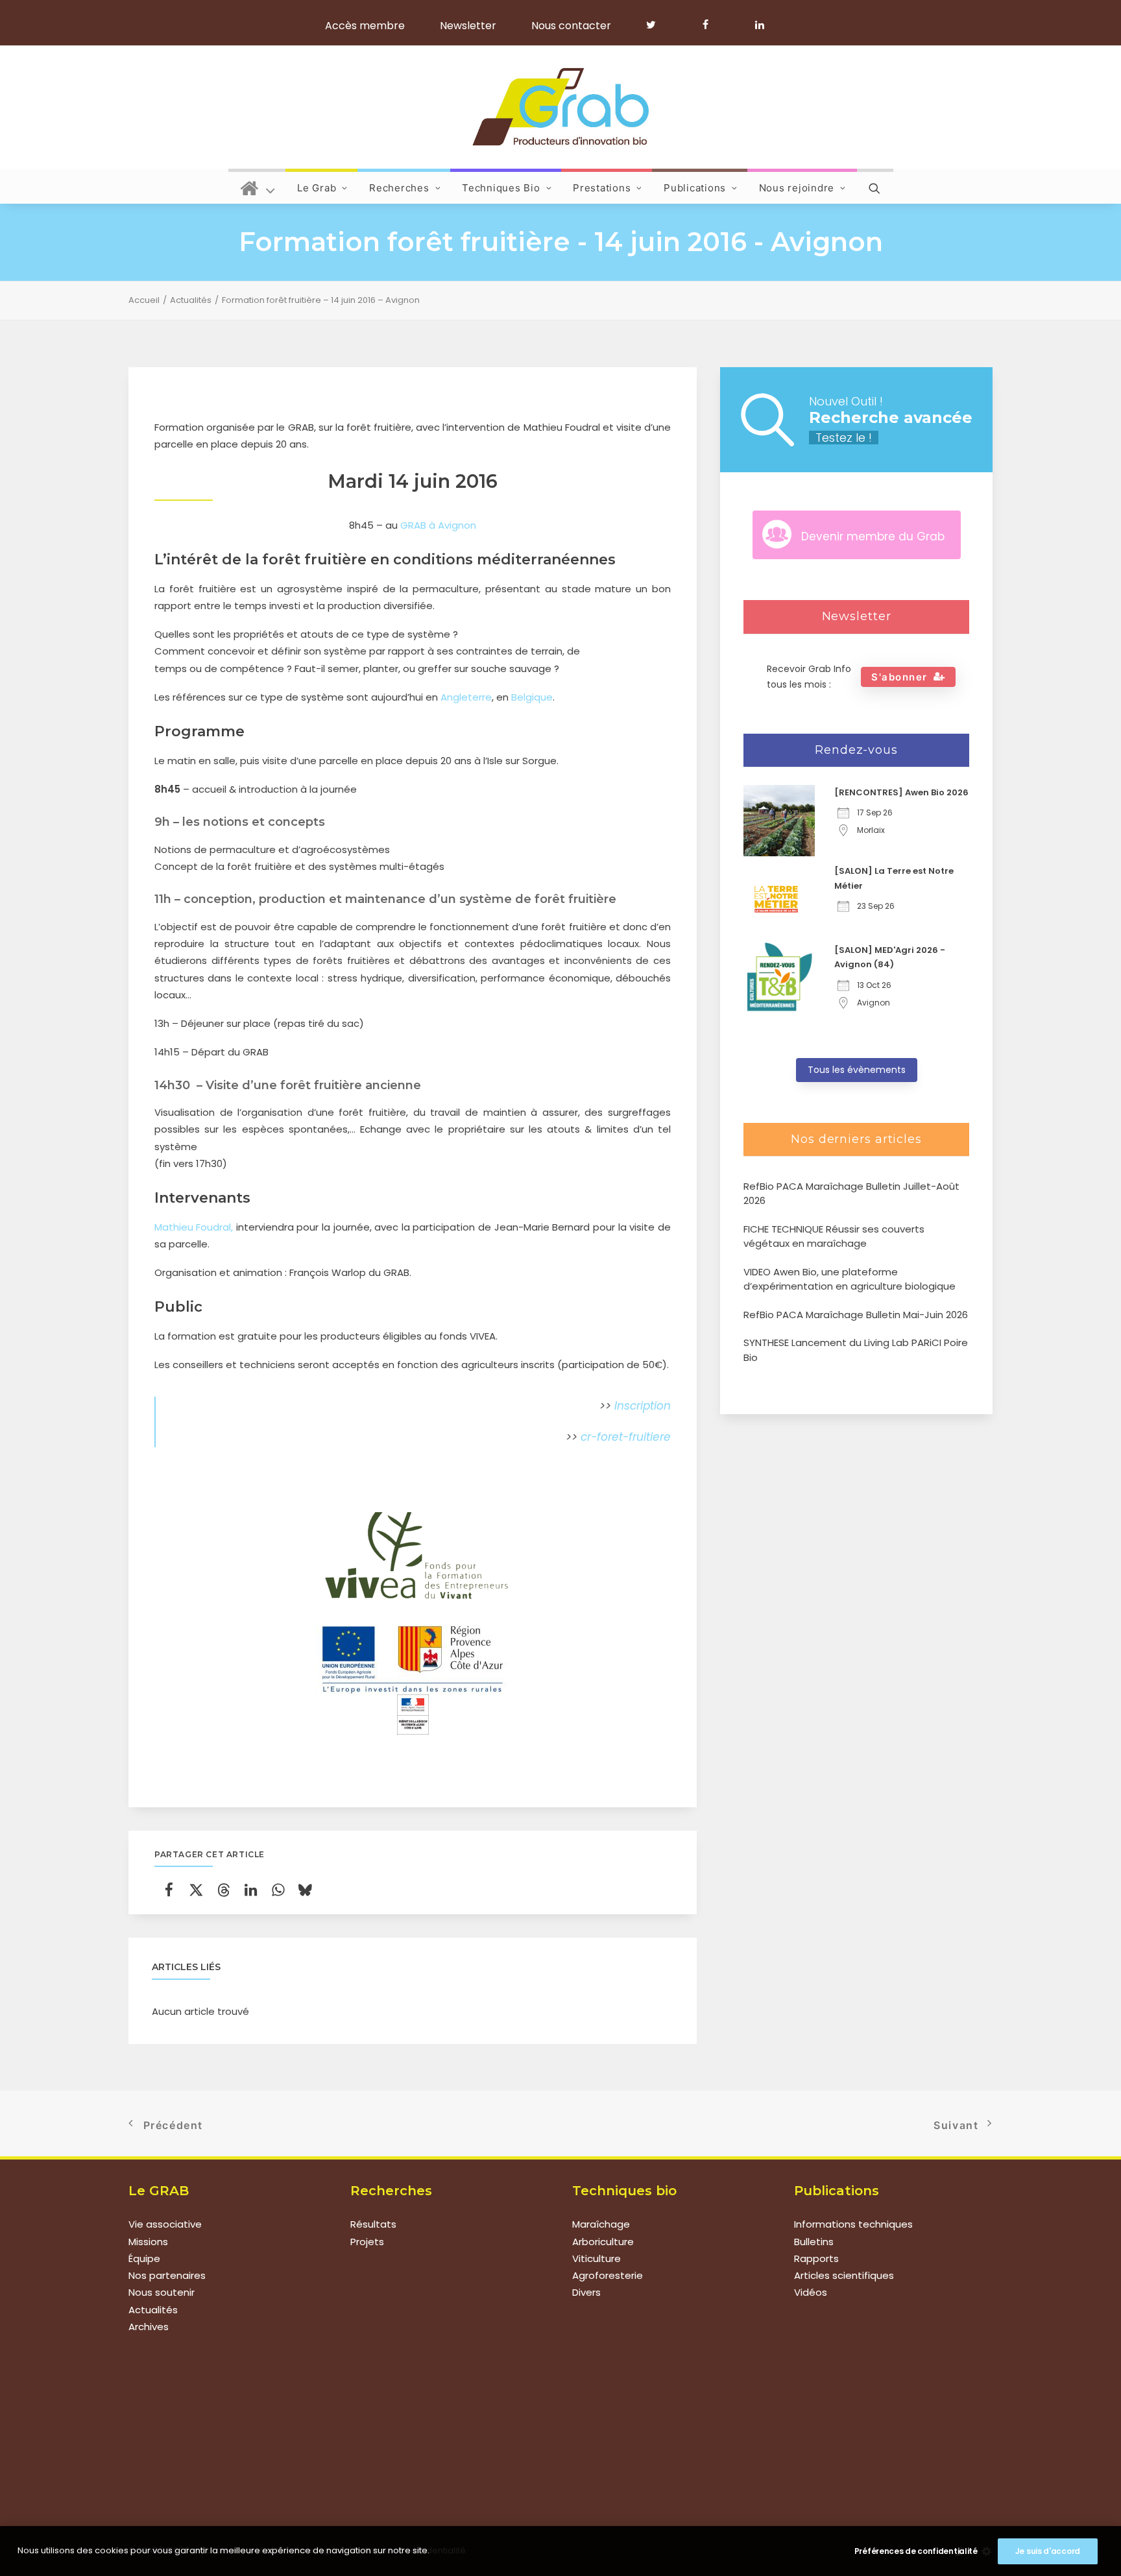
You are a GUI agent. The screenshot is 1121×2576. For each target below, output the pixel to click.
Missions (148, 2242)
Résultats (373, 2224)
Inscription (643, 1406)
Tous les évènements (857, 1070)
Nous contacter (571, 26)
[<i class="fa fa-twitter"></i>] (657, 25)
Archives (149, 2327)
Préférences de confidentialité (916, 2551)
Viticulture (597, 2258)
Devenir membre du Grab (873, 536)
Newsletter (468, 26)
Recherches (399, 188)
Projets (367, 2242)
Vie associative (165, 2224)
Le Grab (317, 188)
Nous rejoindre (797, 188)
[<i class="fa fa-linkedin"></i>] (757, 25)
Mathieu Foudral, (194, 1227)
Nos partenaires (167, 2275)
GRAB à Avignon (438, 525)
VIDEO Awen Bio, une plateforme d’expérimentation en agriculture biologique (850, 1279)
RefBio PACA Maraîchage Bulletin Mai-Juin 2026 (856, 1315)
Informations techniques (853, 2224)
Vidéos (811, 2292)
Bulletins (814, 2242)
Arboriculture (603, 2242)
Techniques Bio (501, 188)
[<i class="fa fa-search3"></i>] (875, 186)
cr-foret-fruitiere (626, 1437)
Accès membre (365, 26)
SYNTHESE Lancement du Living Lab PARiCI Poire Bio (856, 1350)
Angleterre (466, 697)
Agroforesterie (608, 2275)
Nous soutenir (162, 2292)
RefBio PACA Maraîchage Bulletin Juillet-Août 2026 (851, 1194)
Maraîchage (601, 2224)
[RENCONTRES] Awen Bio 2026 (901, 792)
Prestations (602, 188)
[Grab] (560, 107)
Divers (586, 2292)
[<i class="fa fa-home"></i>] (258, 186)
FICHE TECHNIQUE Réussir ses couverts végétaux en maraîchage (834, 1236)
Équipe (144, 2258)
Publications (695, 188)
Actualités (191, 300)
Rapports (816, 2258)
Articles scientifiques (844, 2275)
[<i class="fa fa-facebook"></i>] (711, 25)
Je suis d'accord (1048, 2551)
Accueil (144, 300)
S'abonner (899, 677)
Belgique (532, 697)
